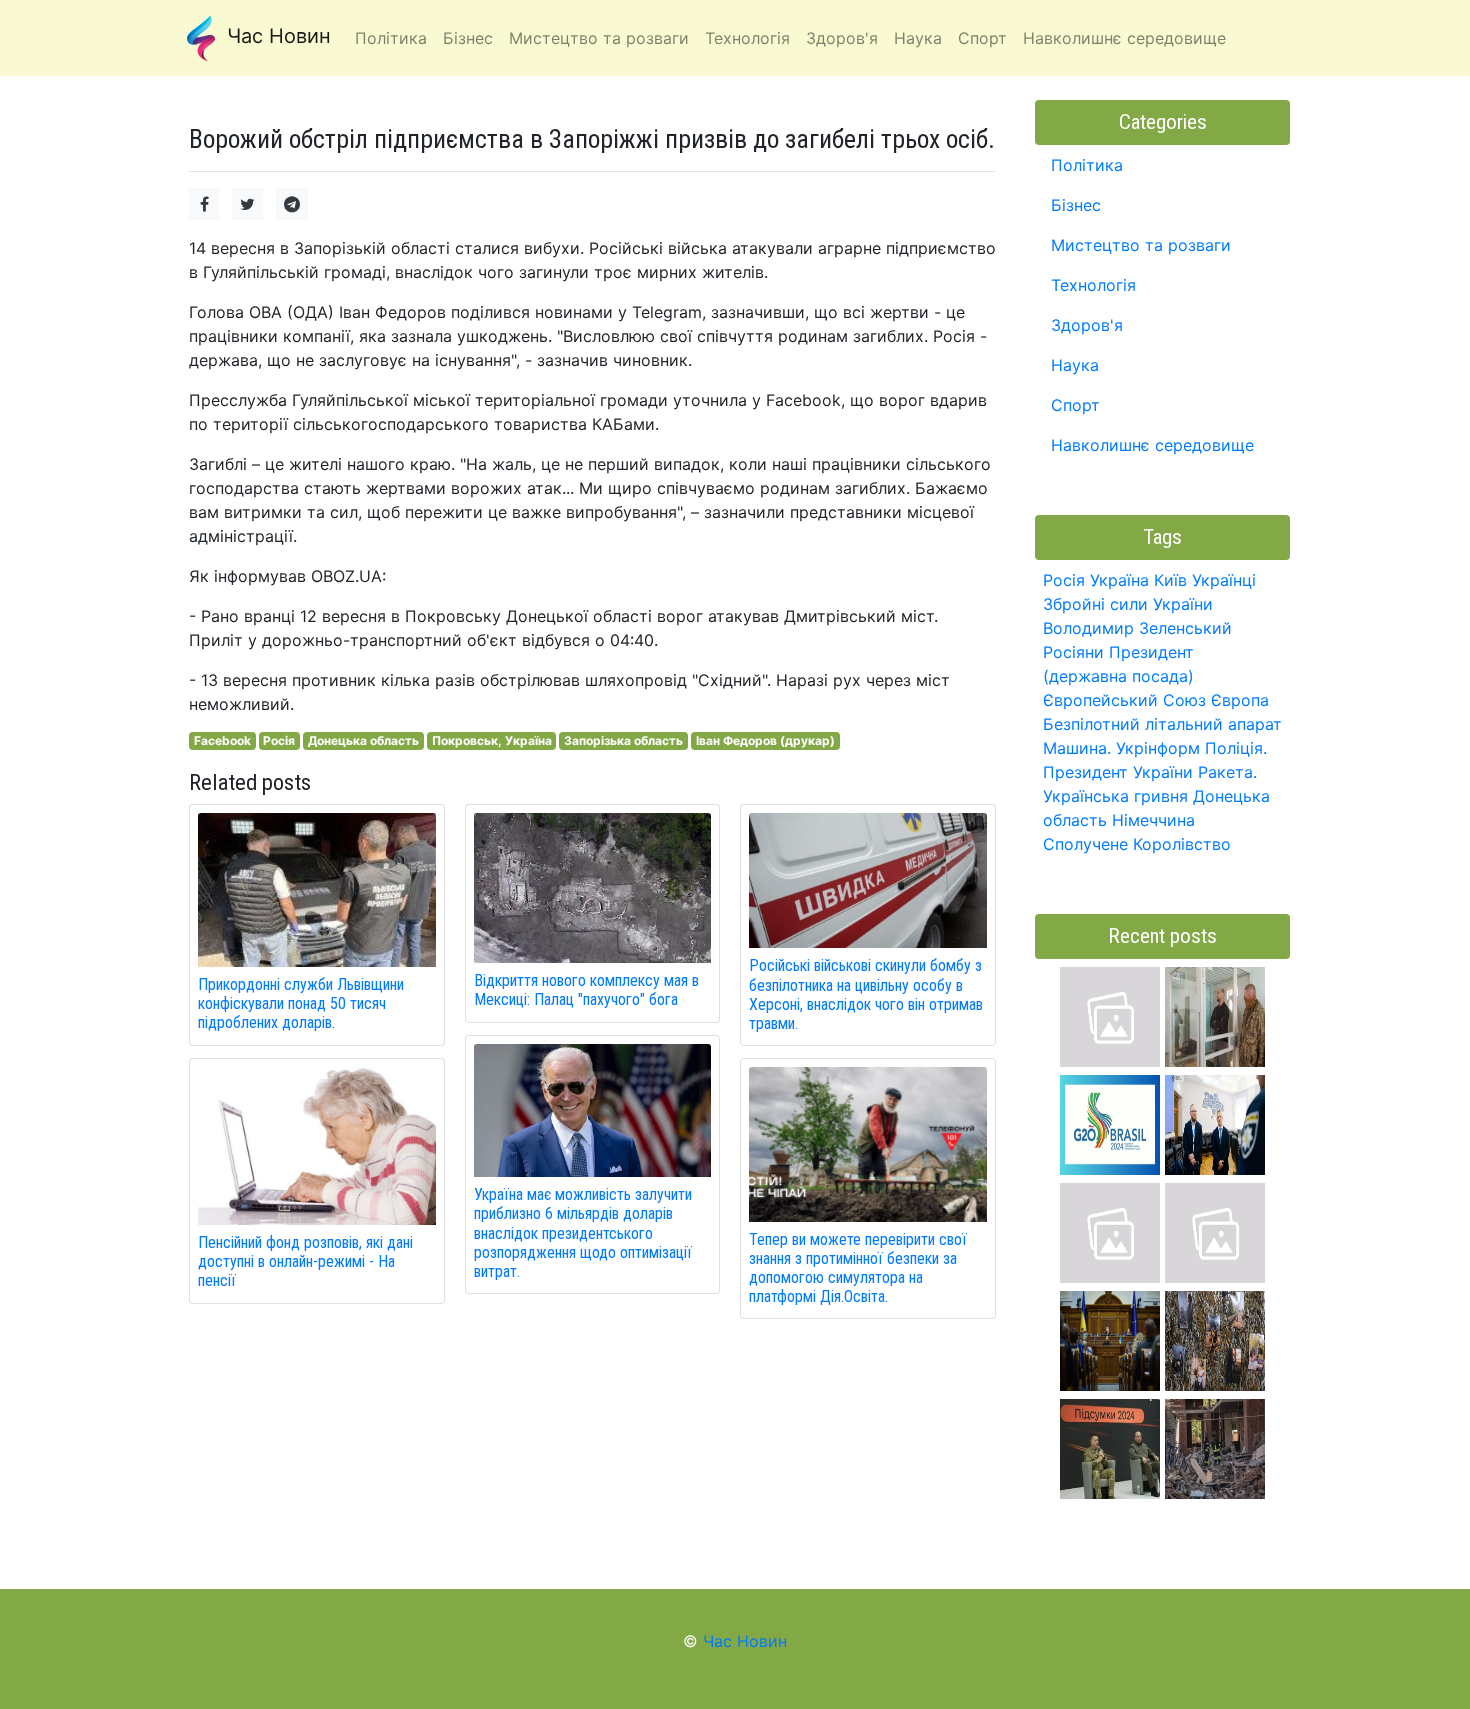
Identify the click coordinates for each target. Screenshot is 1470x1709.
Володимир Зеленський (1137, 628)
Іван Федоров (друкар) (765, 740)
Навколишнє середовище (1152, 445)
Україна (1119, 580)
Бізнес (1076, 205)
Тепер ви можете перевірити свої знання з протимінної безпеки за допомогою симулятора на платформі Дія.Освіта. (858, 1268)
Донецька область (363, 740)
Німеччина (1153, 820)
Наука (1075, 365)
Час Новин (276, 36)
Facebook (222, 740)
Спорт (1075, 405)
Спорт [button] (982, 38)
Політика (1087, 165)
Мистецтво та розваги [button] (599, 38)
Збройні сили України (1128, 604)
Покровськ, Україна (492, 740)
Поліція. (1236, 748)
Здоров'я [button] (842, 38)
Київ (1170, 580)
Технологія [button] (747, 38)
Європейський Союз (1124, 700)
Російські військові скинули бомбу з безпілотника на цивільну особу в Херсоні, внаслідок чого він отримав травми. (866, 994)
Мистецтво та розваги (1141, 245)
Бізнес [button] (468, 38)
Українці (1224, 580)
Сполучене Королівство (1137, 844)
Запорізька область (623, 740)
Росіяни (1073, 652)
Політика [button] (391, 38)
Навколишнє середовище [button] (1124, 38)
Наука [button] (918, 38)
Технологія (1093, 285)
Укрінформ (1158, 748)
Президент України (1118, 772)
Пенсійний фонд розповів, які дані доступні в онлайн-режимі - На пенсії (305, 1261)
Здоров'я (1087, 325)
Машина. (1077, 748)
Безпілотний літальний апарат (1162, 724)
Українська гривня (1115, 796)
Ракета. (1227, 772)
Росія (279, 740)
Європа (1240, 700)
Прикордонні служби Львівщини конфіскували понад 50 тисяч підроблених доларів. (301, 1003)
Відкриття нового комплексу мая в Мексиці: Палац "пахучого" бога (586, 990)
